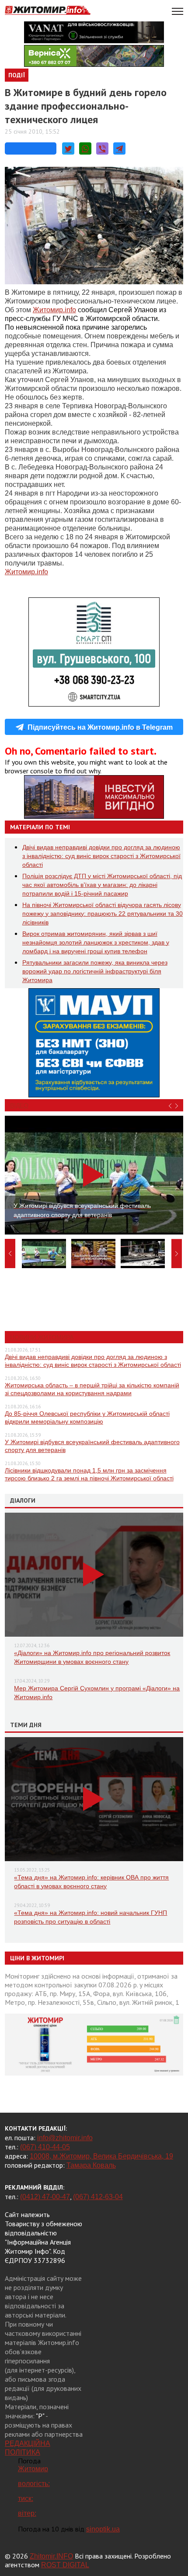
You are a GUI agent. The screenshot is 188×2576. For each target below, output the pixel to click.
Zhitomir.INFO (51, 2556)
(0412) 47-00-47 (45, 2197)
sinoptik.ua (103, 2529)
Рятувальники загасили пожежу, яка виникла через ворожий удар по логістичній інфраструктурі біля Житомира (95, 971)
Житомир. (54, 310)
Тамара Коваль (91, 2165)
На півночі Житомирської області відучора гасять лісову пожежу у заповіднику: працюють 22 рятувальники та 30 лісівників (103, 914)
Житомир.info (26, 572)
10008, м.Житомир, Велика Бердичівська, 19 (101, 2156)
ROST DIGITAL (65, 2565)
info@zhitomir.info (65, 2138)
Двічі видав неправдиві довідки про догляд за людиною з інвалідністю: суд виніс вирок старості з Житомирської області (101, 856)
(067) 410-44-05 (45, 2147)
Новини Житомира (42, 1337)
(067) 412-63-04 (98, 2197)
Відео (19, 1105)
